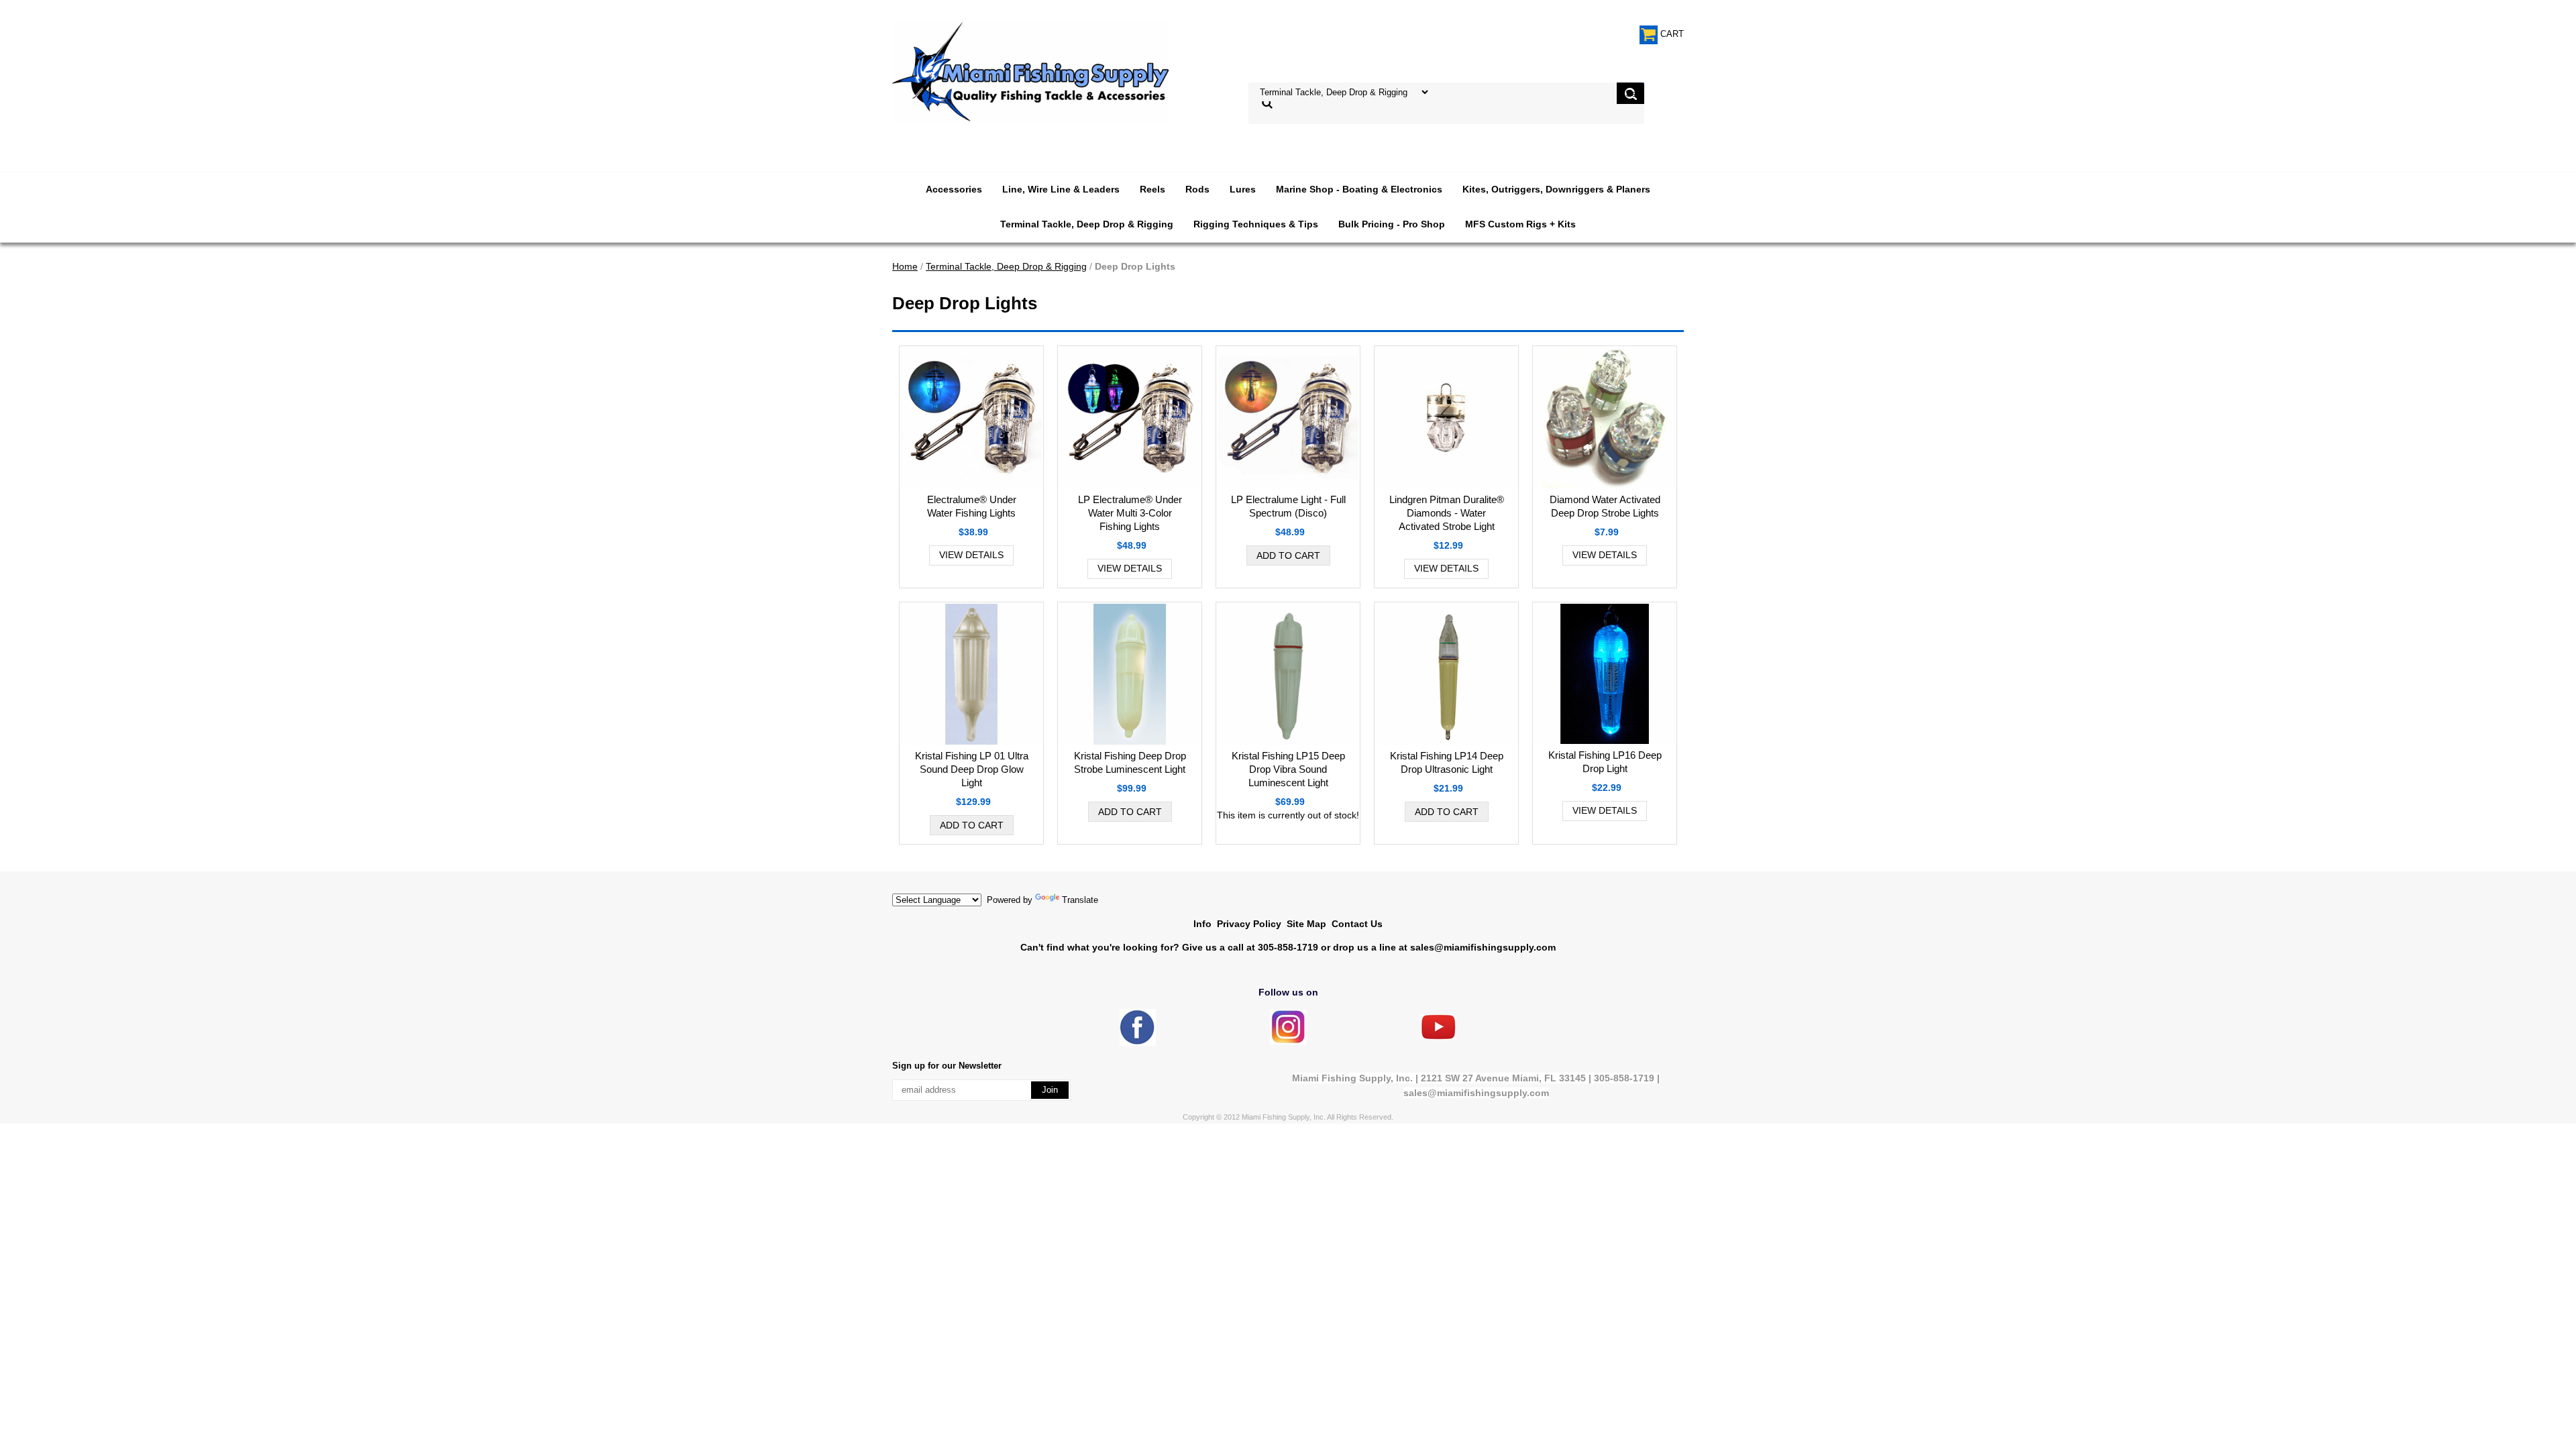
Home (905, 266)
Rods (1197, 189)
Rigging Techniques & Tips (1256, 224)
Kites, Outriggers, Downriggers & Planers (1556, 189)
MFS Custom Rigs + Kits (1520, 224)
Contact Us (1357, 924)
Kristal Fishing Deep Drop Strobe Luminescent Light (1130, 762)
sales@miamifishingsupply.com (1483, 947)
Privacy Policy (1249, 924)
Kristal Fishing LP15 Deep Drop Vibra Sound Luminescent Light (1288, 769)
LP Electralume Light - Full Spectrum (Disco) (1288, 506)
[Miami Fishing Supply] (1138, 1043)
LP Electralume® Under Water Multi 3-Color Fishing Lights (1130, 513)
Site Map (1306, 924)
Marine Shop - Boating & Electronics (1359, 189)
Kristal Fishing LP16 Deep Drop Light (1605, 762)
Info (1202, 924)
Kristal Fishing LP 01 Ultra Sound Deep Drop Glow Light (972, 769)
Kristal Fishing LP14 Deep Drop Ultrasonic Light (1447, 762)
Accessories (954, 189)
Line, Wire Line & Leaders (1061, 189)
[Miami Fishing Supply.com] (1438, 1037)
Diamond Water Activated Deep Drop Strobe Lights (1605, 506)
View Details (971, 555)
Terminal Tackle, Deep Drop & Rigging (1087, 224)
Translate (1080, 900)
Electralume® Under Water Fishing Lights (972, 506)
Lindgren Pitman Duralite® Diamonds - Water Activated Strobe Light (1447, 513)
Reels (1152, 189)
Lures (1243, 189)
